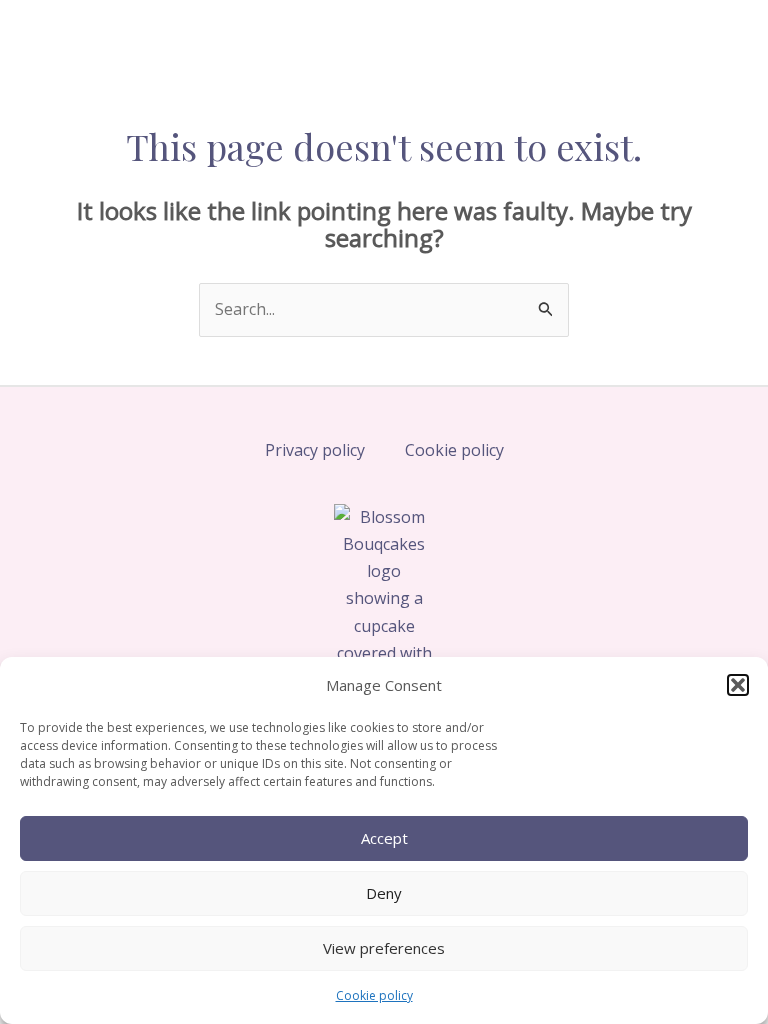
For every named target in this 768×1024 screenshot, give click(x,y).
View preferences (384, 948)
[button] (738, 685)
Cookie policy (374, 995)
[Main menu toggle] (710, 38)
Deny (384, 893)
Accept (384, 838)
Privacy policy (315, 450)
